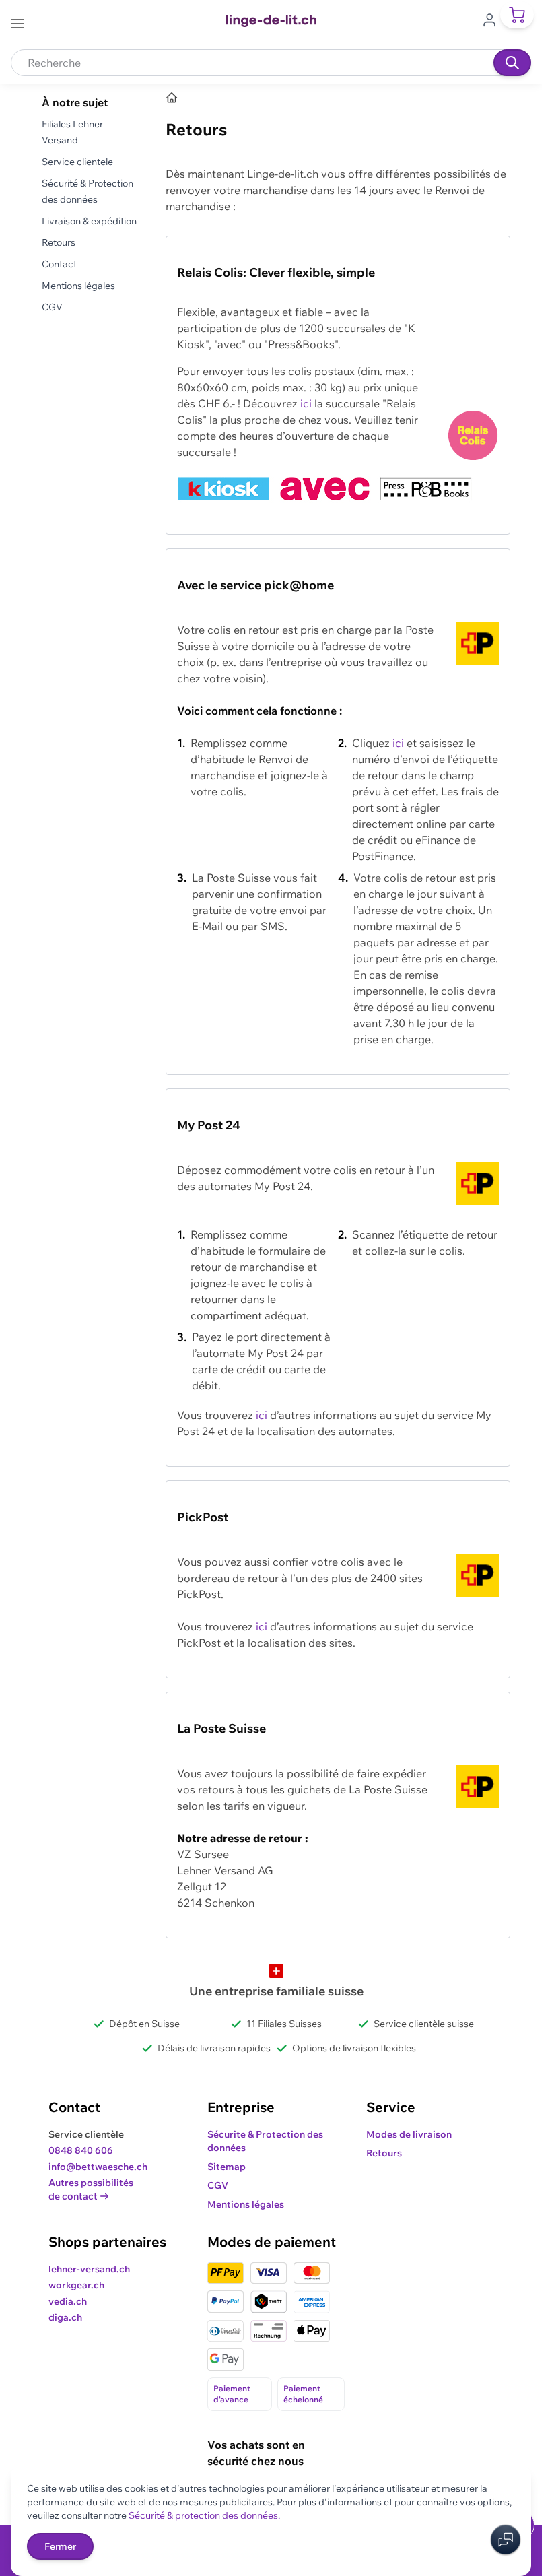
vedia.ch (68, 2301)
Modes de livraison (409, 2134)
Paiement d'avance (232, 2394)
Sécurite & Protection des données (265, 2141)
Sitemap (227, 2167)
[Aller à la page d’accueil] (172, 98)
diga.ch (65, 2317)
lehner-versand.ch (89, 2269)
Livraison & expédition (89, 221)
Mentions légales (78, 286)
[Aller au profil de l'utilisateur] (493, 19)
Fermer (60, 2546)
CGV (52, 307)
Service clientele (77, 162)
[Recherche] (512, 63)
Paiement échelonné (303, 2394)
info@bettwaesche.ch (98, 2167)
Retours (59, 242)
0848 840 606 (81, 2150)
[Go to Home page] (271, 21)
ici (306, 403)
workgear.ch (76, 2285)
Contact (59, 264)
